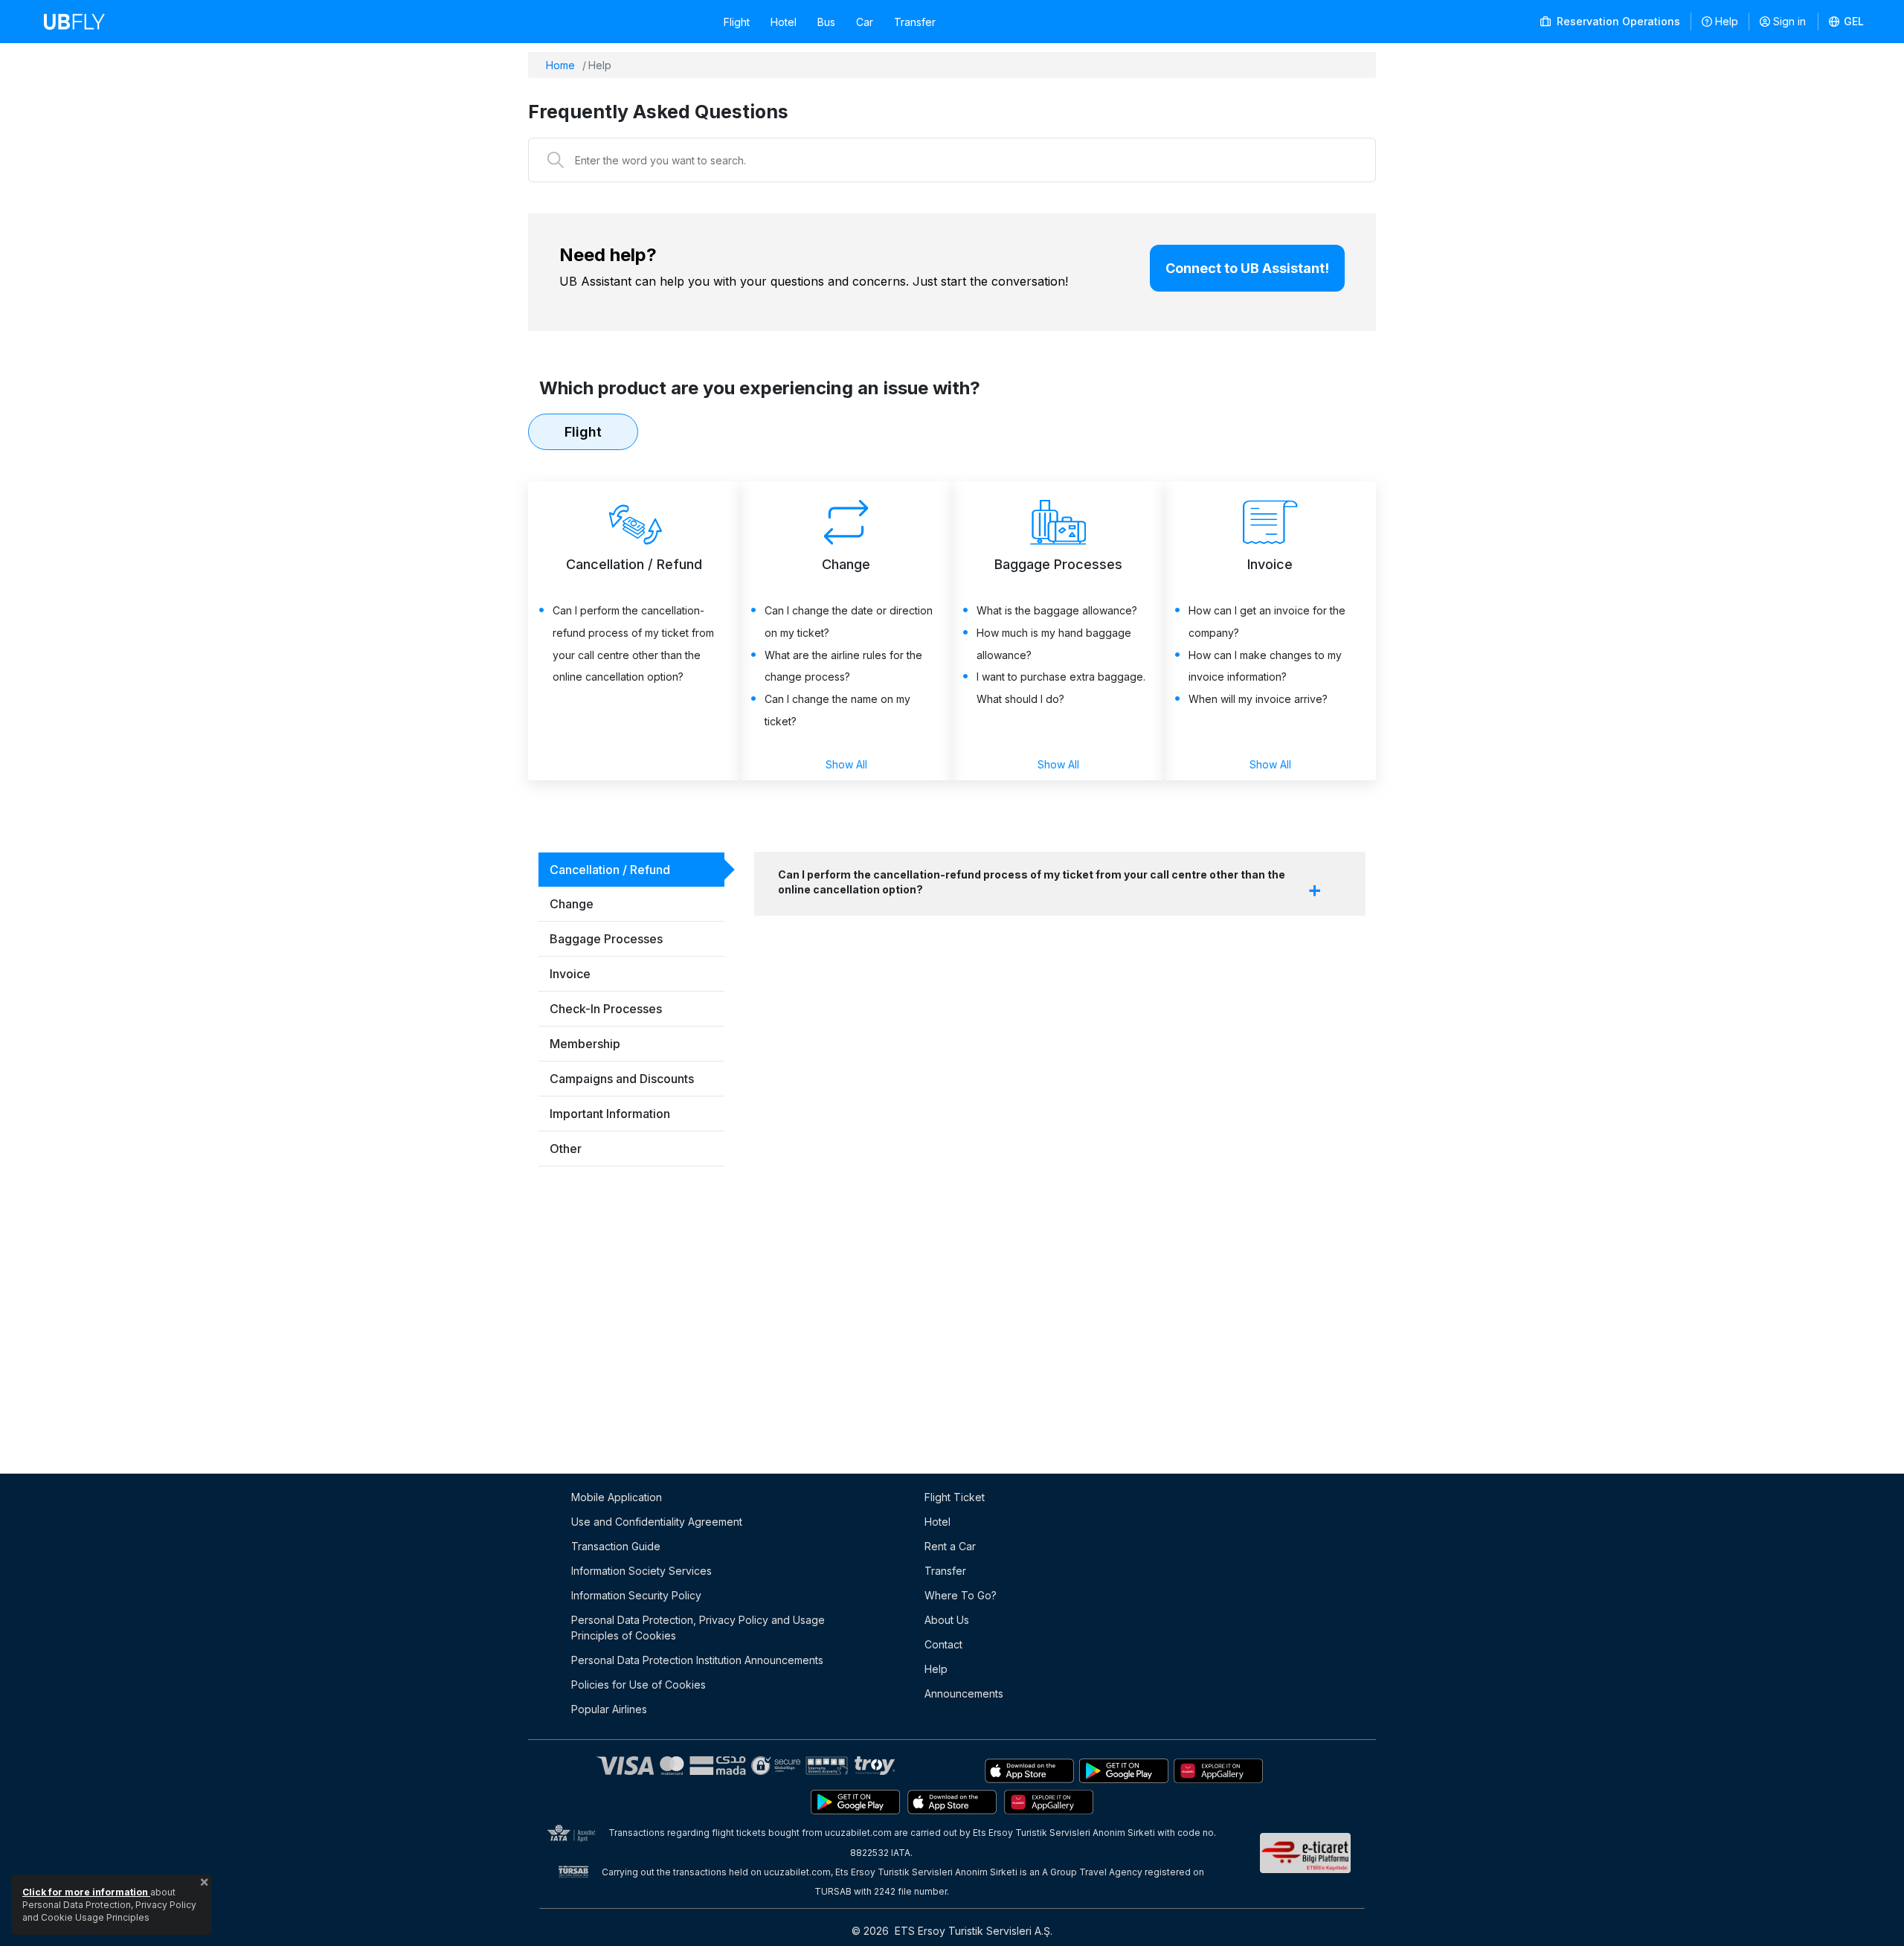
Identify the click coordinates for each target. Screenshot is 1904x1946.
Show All (846, 764)
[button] (1847, 22)
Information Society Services (641, 1571)
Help (1727, 21)
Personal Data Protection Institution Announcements (697, 1660)
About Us (947, 1620)
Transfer (915, 22)
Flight (737, 22)
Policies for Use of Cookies (639, 1685)
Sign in (1789, 21)
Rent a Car (950, 1546)
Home (560, 65)
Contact (943, 1644)
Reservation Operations (1617, 21)
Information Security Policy (636, 1595)
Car (865, 22)
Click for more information (86, 1892)
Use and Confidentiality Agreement (657, 1522)
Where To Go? (961, 1595)
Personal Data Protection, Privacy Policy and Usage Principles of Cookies (698, 1628)
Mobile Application (617, 1497)
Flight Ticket (955, 1497)
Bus (826, 22)
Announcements (964, 1693)
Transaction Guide (616, 1546)
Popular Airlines (609, 1709)
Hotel (784, 22)
